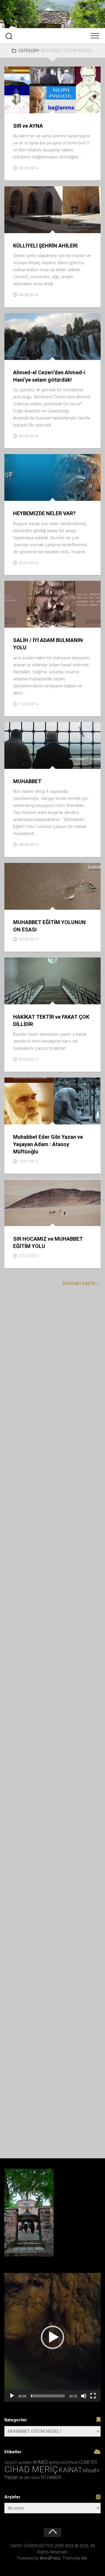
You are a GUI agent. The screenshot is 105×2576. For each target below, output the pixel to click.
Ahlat (15, 314)
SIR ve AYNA (28, 126)
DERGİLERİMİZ (22, 743)
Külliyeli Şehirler (27, 213)
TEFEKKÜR (39, 107)
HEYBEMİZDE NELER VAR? (44, 513)
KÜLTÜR (62, 985)
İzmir (58, 1207)
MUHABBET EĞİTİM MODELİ (34, 100)
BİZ (46, 468)
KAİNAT (70, 2470)
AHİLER (26, 194)
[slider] (48, 2396)
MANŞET (54, 94)
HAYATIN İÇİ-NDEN (26, 94)
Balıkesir (18, 1207)
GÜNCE (89, 321)
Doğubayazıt (36, 321)
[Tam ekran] (93, 2396)
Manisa (74, 1207)
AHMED (40, 2462)
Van (66, 353)
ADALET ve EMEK (24, 468)
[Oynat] (12, 2396)
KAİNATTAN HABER (26, 481)
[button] (52, 2337)
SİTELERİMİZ (81, 495)
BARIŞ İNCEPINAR (63, 2463)
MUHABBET (76, 94)
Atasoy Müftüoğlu (28, 1105)
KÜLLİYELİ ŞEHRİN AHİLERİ (45, 246)
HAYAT (31, 200)
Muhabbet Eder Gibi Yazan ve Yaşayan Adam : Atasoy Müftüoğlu (48, 1144)
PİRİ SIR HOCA (75, 100)
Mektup (75, 608)
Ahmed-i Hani (75, 314)
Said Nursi (40, 347)
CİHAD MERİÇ (31, 2469)
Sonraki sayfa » (81, 1283)
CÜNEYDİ (88, 2462)
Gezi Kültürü (66, 321)
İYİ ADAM (86, 200)
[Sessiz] (84, 2396)
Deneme (58, 1105)
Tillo (54, 353)
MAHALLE (57, 213)
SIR (21, 2478)
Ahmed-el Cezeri (41, 314)
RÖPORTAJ (50, 1118)
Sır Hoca (18, 107)
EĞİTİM (76, 194)
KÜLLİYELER (68, 207)
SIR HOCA (32, 2478)
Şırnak (39, 353)
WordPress (50, 2558)
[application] (52, 2337)
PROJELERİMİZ (22, 227)
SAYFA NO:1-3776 (24, 621)
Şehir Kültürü (53, 227)
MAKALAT (36, 608)
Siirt (90, 347)
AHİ (12, 978)
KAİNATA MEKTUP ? (64, 475)
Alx (84, 2558)
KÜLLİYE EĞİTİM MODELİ (33, 207)
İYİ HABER (40, 1207)
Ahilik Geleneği (51, 194)
